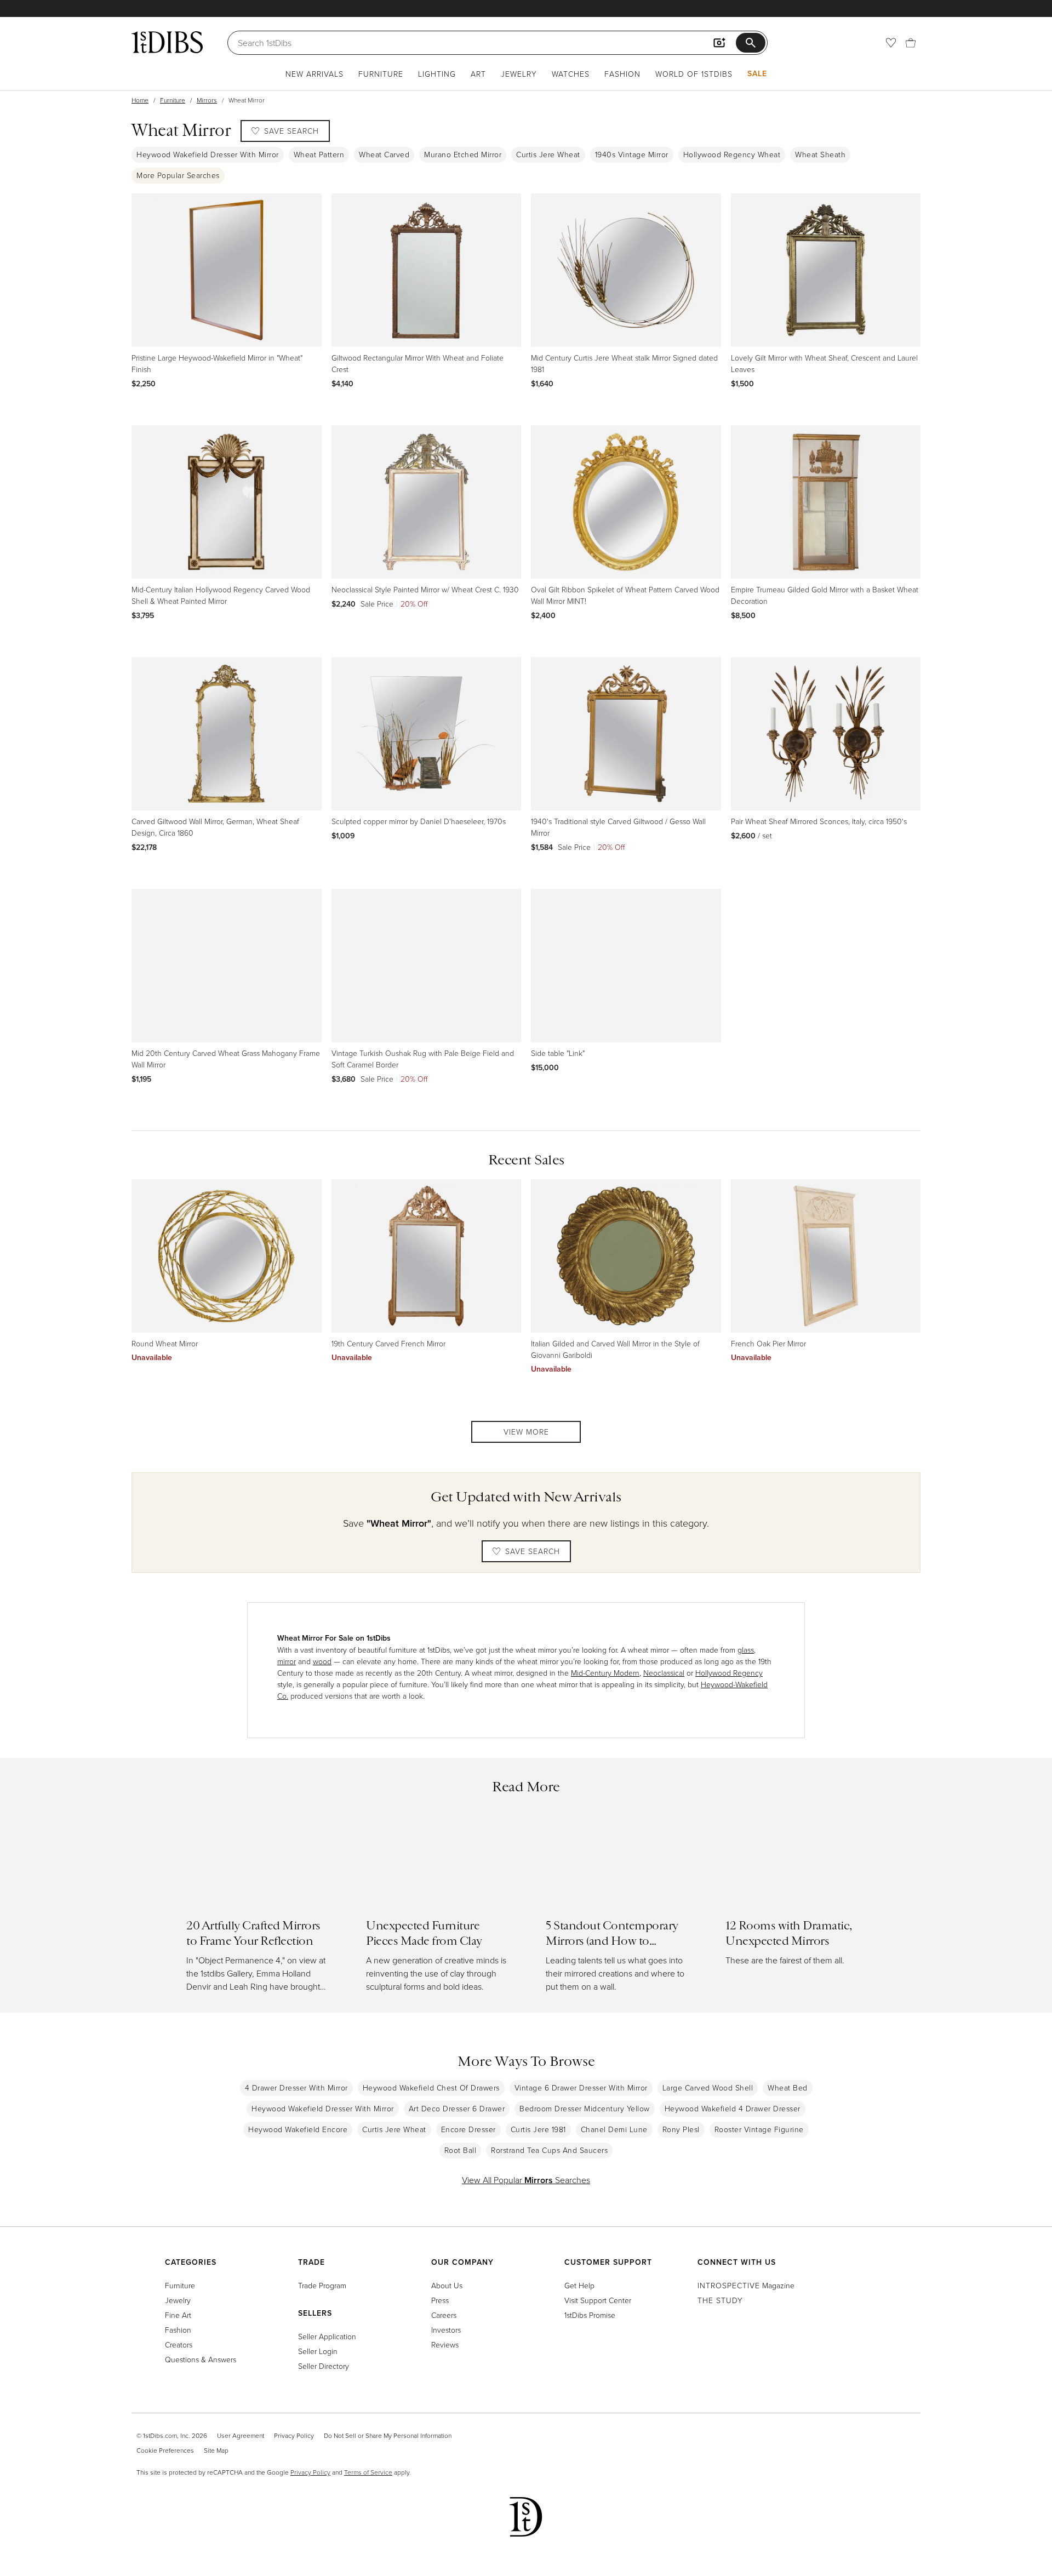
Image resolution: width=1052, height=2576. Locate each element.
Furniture (381, 74)
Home (140, 100)
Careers (444, 2315)
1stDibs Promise (590, 2315)
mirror (287, 1661)
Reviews (445, 2344)
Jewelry (519, 74)
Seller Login (318, 2351)
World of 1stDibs (694, 74)
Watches (571, 74)
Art (478, 74)
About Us (447, 2285)
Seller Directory (324, 2366)
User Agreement (241, 2435)
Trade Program (322, 2285)
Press (440, 2300)
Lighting (437, 74)
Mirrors (207, 100)
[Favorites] (891, 43)
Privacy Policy (294, 2435)
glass (746, 1650)
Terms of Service (368, 2472)
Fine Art (178, 2315)
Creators (179, 2344)
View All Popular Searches (526, 2180)
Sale (757, 73)
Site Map (216, 2450)
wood (322, 1661)
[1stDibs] (167, 42)
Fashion (622, 74)
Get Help (579, 2285)
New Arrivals (315, 74)
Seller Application (327, 2336)
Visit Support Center (598, 2300)
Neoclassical (664, 1673)
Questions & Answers (201, 2359)
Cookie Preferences (165, 2450)
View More (526, 1432)
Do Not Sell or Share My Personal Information (388, 2435)
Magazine (746, 2285)
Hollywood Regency (729, 1673)
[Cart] (911, 43)
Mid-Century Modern (605, 1673)
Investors (446, 2330)
